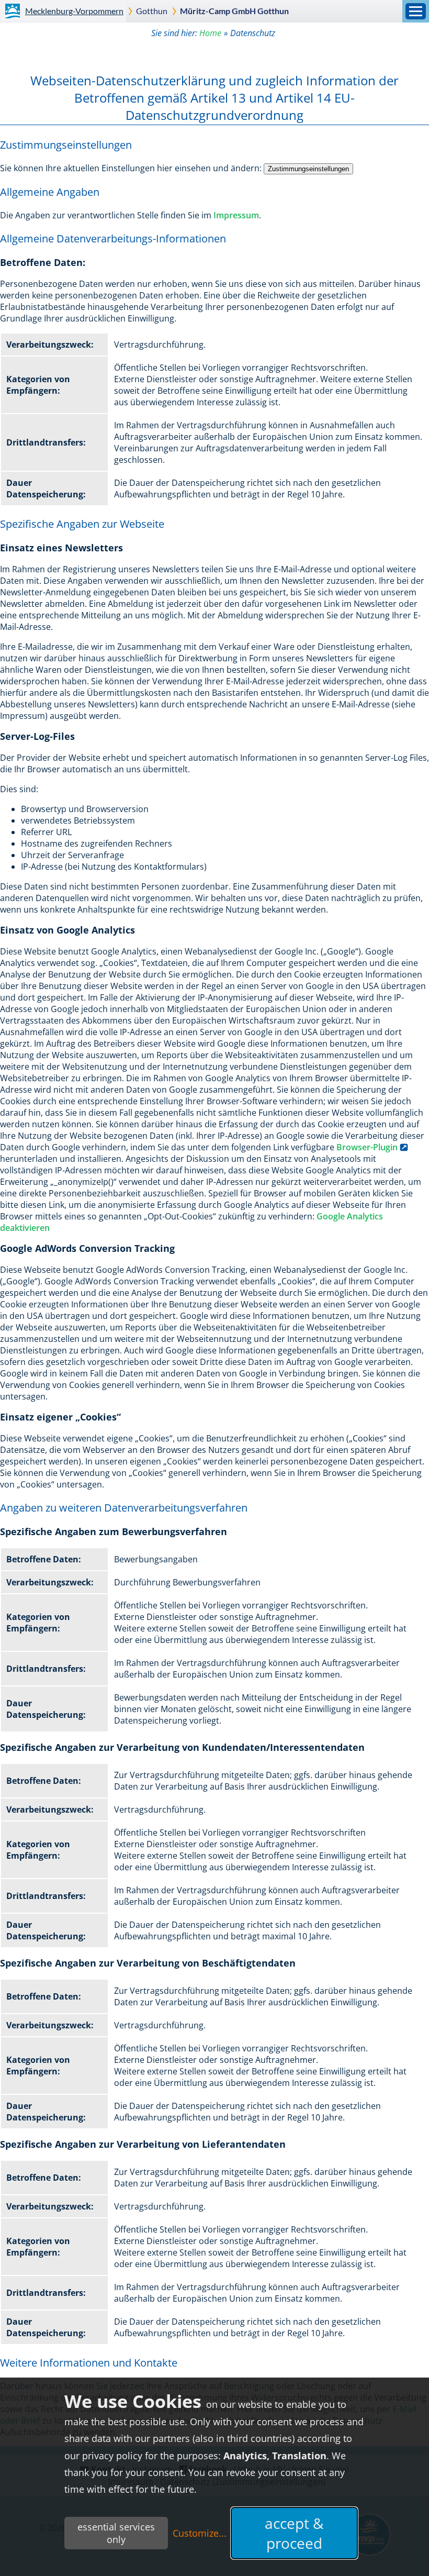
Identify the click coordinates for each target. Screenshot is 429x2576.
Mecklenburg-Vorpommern (74, 11)
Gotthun (152, 11)
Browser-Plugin (367, 1147)
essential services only (116, 2533)
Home (210, 33)
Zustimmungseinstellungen (308, 169)
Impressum (236, 215)
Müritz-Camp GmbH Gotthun (234, 11)
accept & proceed (294, 2533)
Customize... (200, 2533)
